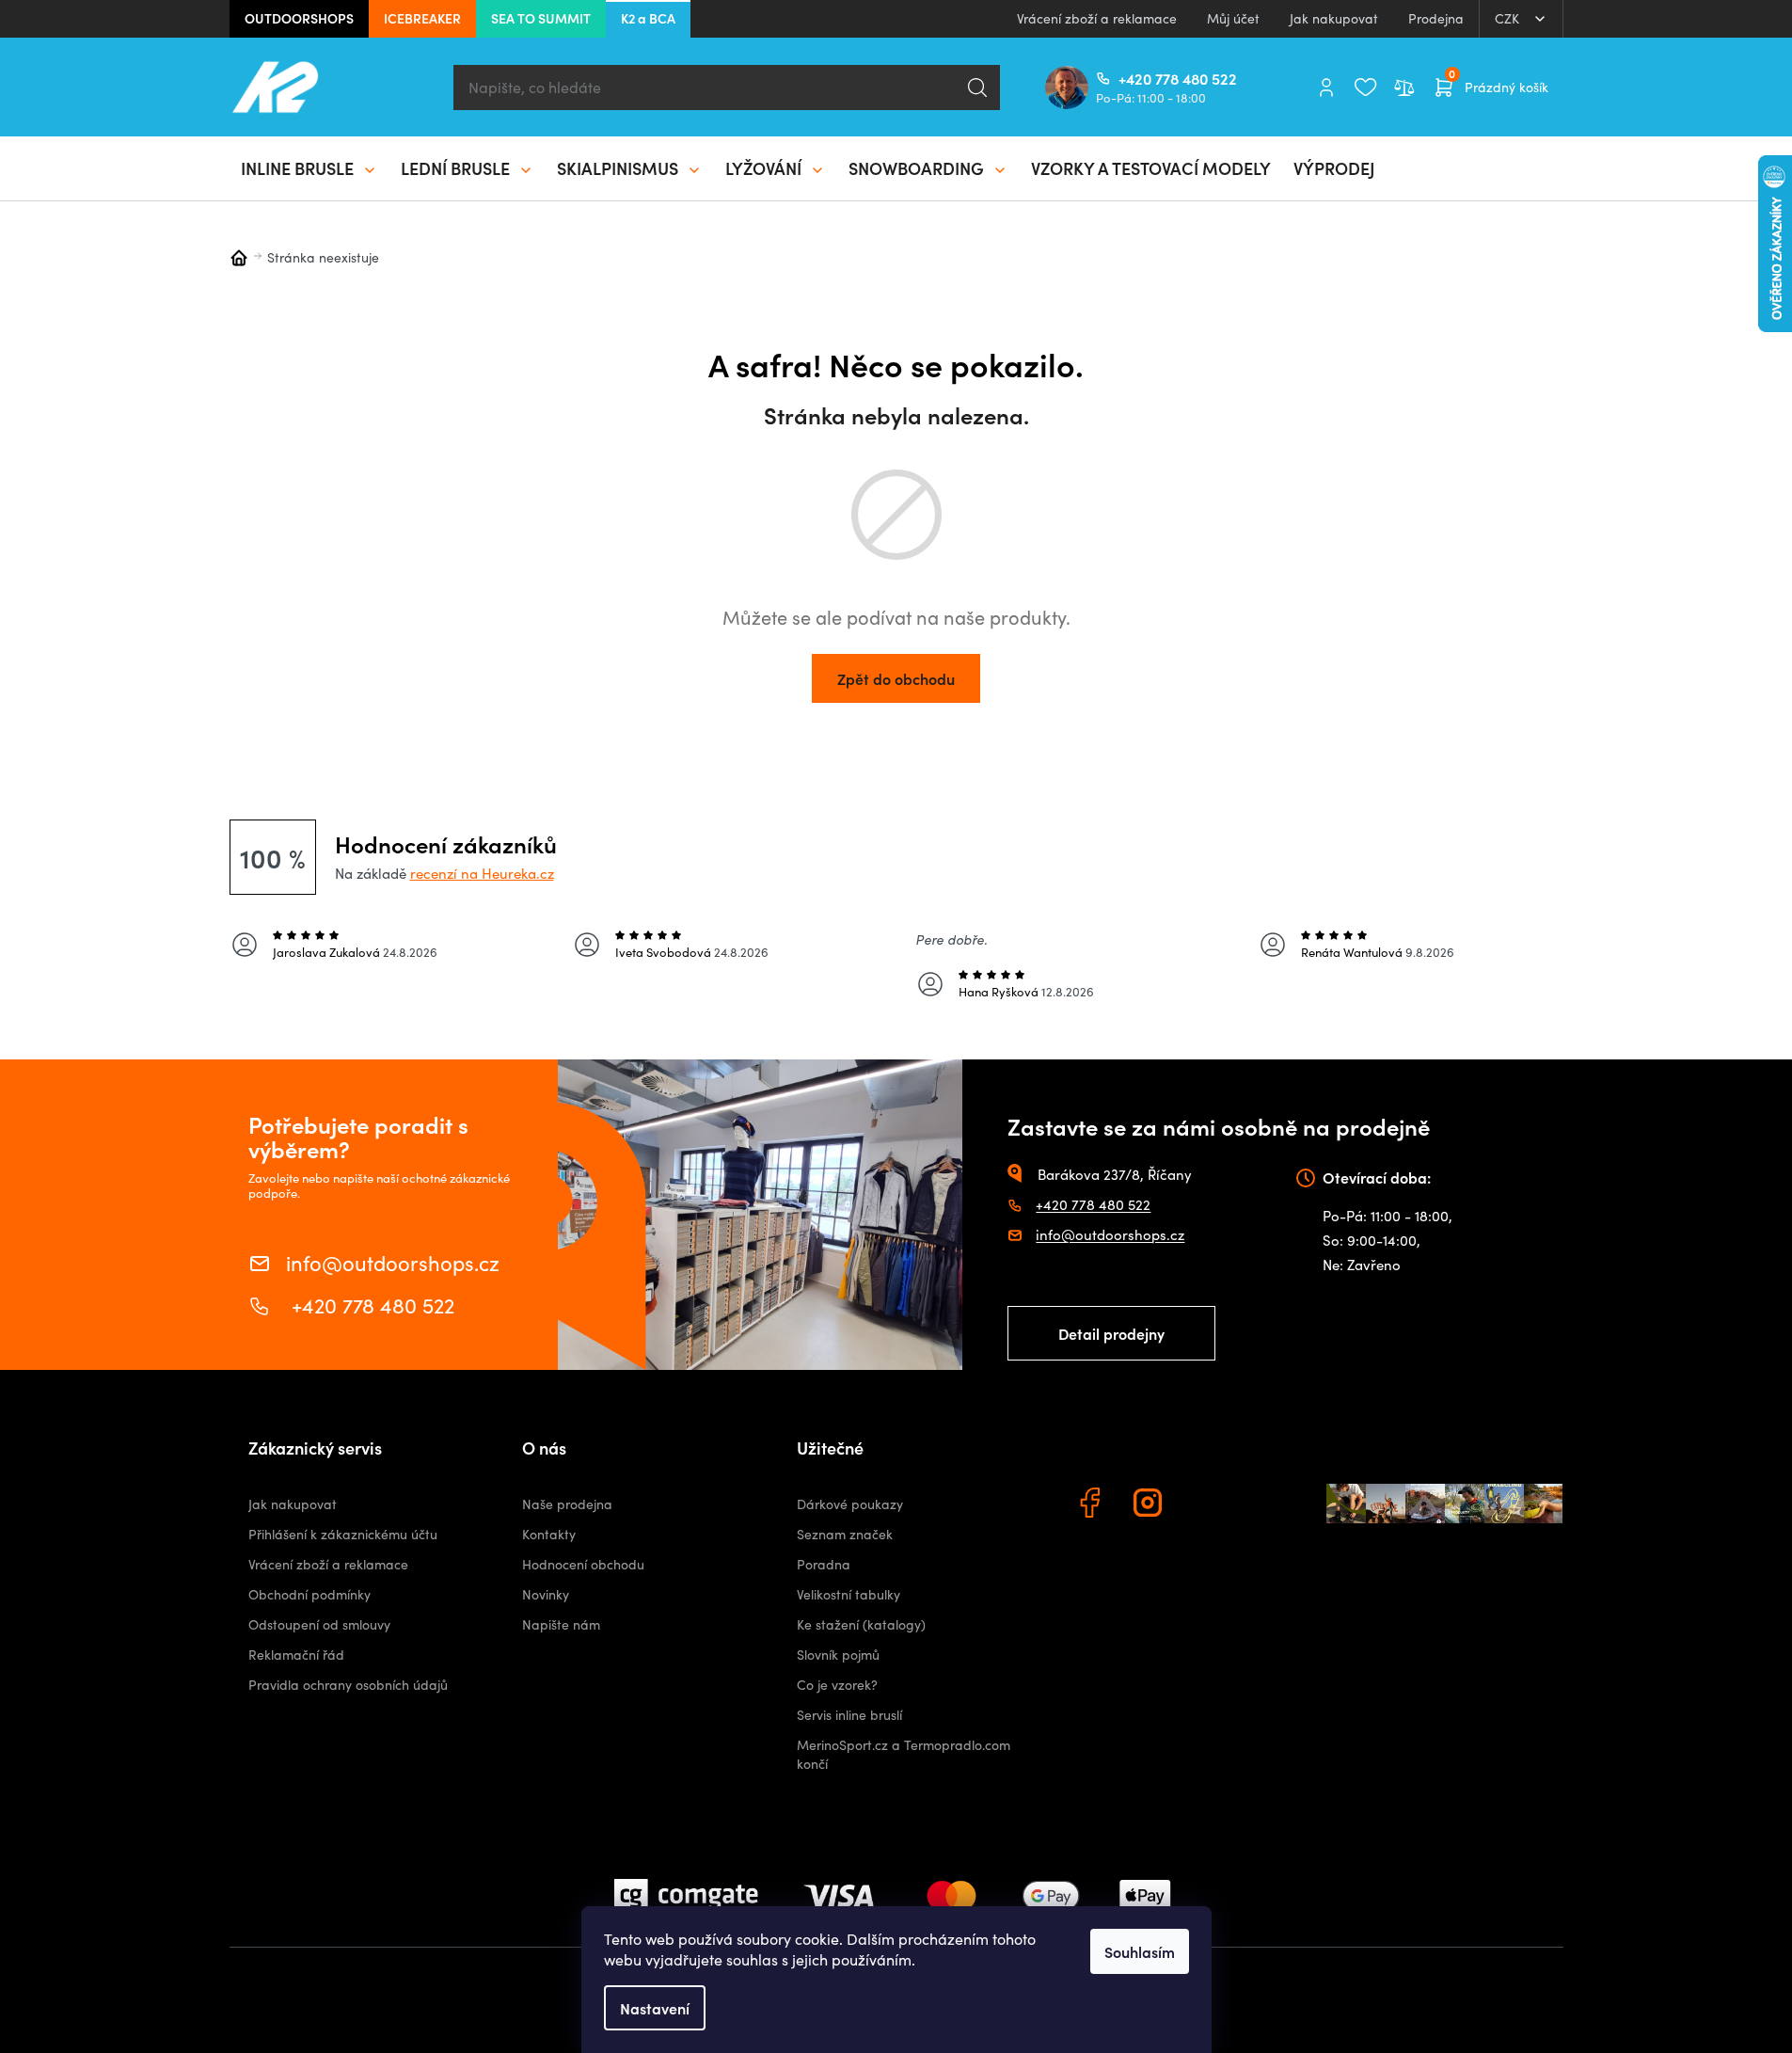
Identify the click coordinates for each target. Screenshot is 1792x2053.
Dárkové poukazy (850, 1504)
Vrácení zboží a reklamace (1097, 18)
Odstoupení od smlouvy (319, 1624)
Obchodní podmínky (309, 1594)
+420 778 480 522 (1126, 78)
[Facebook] (1092, 1505)
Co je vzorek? (837, 1685)
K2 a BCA (648, 18)
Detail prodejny (1111, 1333)
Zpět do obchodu (896, 678)
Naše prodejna (567, 1504)
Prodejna (1436, 18)
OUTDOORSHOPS (299, 18)
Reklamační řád (296, 1655)
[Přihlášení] (1326, 88)
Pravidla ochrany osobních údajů (348, 1685)
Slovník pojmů (838, 1655)
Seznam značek (845, 1534)
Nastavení (655, 2008)
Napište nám (561, 1624)
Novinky (546, 1594)
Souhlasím (1140, 1951)
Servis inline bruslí (849, 1715)
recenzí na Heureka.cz (482, 873)
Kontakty (549, 1534)
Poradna (824, 1564)
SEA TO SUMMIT (541, 18)
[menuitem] (309, 168)
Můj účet (1233, 18)
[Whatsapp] (1209, 1505)
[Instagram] (1150, 1505)
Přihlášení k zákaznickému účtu (343, 1534)
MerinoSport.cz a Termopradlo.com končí (904, 1754)
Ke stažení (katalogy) (861, 1624)
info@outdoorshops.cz (393, 1261)
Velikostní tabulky (848, 1594)
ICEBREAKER (422, 18)
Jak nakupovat (1334, 18)
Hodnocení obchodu (583, 1564)
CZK (1509, 18)
